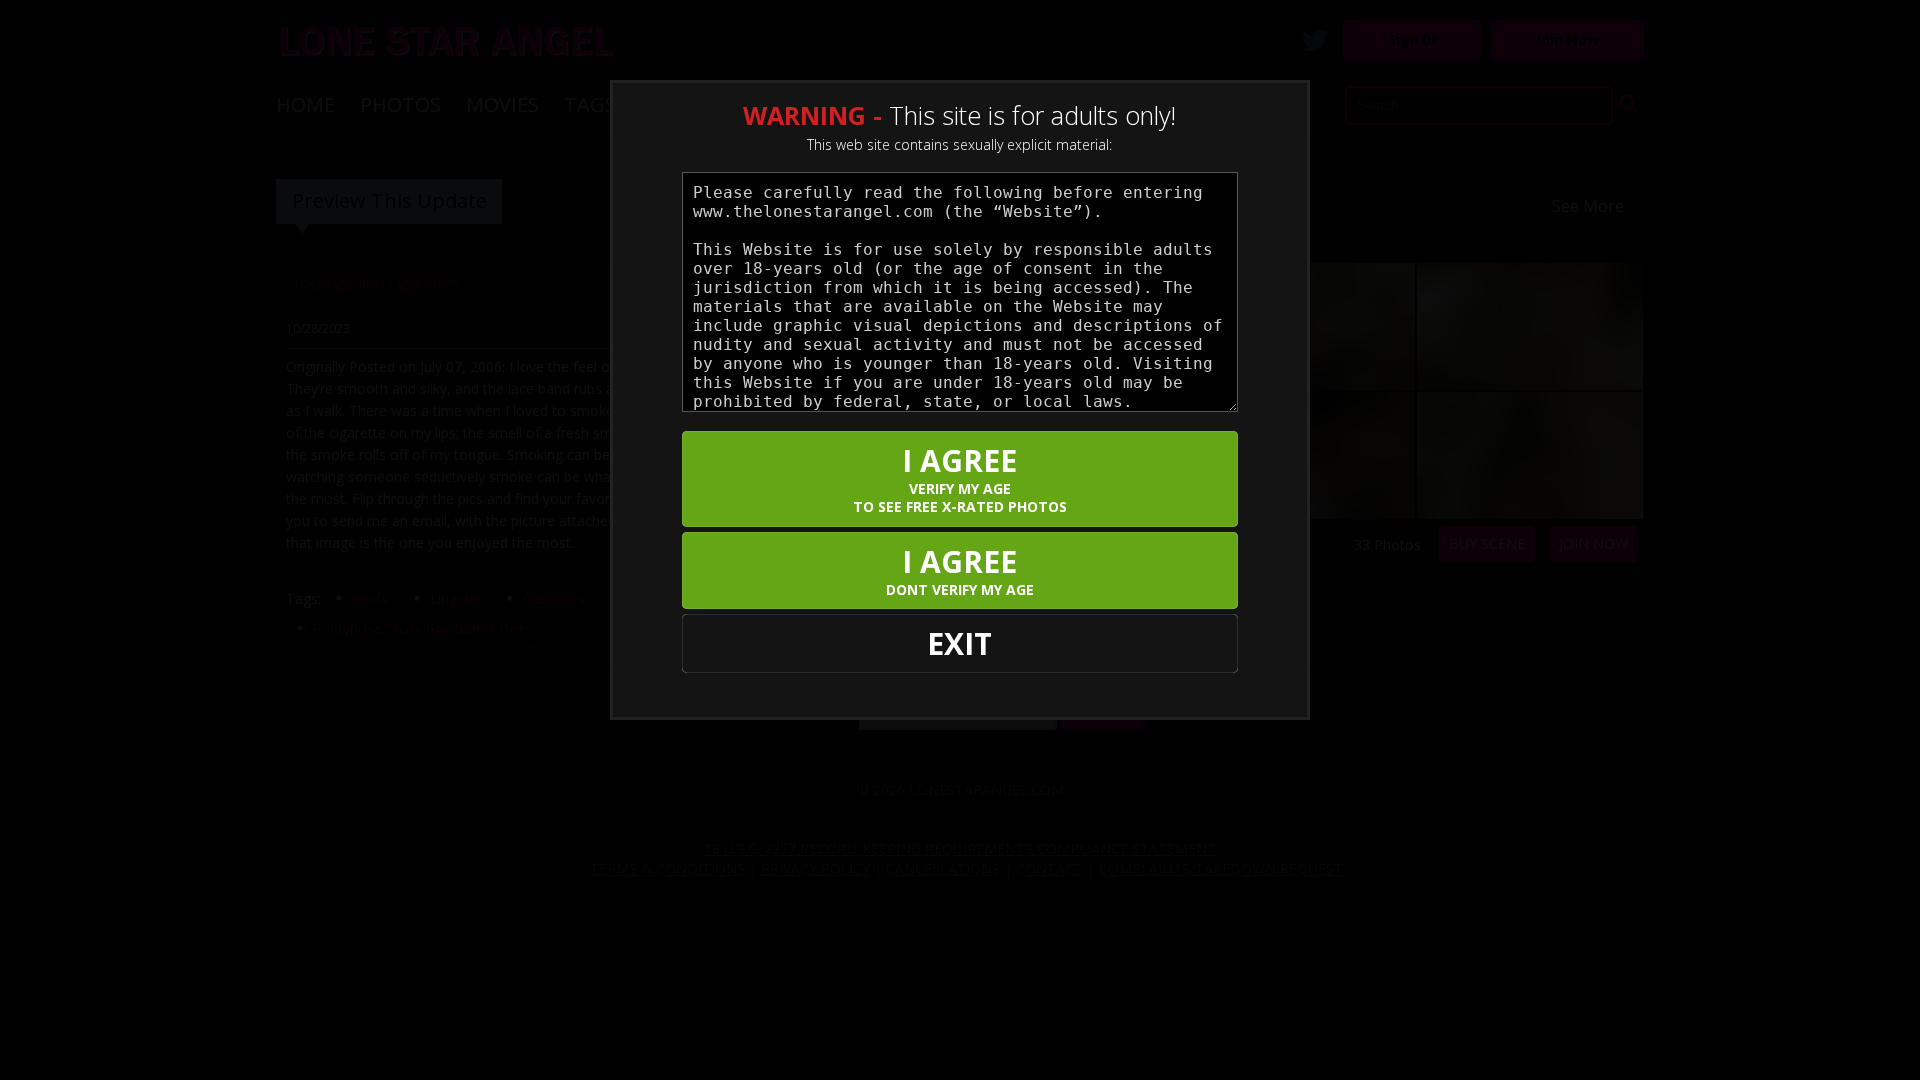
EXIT (959, 643)
